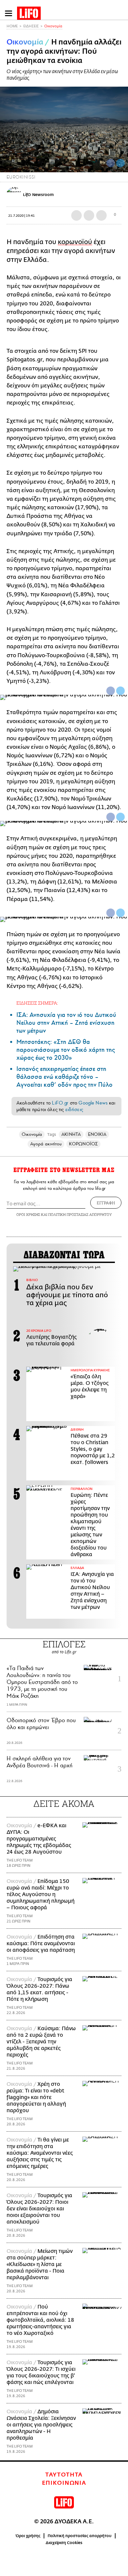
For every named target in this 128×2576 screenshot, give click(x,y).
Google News (93, 1103)
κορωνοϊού (75, 242)
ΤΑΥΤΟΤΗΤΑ (64, 2475)
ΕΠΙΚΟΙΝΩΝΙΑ (64, 2483)
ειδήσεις (74, 1109)
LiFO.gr (60, 1103)
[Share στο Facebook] (111, 691)
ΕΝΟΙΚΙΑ (97, 1134)
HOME (12, 26)
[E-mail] (101, 215)
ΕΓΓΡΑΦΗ (106, 1203)
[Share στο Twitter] (120, 691)
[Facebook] (111, 163)
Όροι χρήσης (28, 2536)
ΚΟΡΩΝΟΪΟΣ (83, 1144)
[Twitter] (120, 163)
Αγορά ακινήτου (46, 1144)
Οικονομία (53, 26)
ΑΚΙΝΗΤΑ (71, 1134)
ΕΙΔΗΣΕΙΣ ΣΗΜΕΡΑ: (37, 1003)
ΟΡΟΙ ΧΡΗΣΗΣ (28, 1214)
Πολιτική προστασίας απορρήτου (80, 2536)
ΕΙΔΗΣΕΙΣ (31, 26)
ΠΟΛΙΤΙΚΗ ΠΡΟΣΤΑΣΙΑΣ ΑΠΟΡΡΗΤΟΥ (80, 1214)
